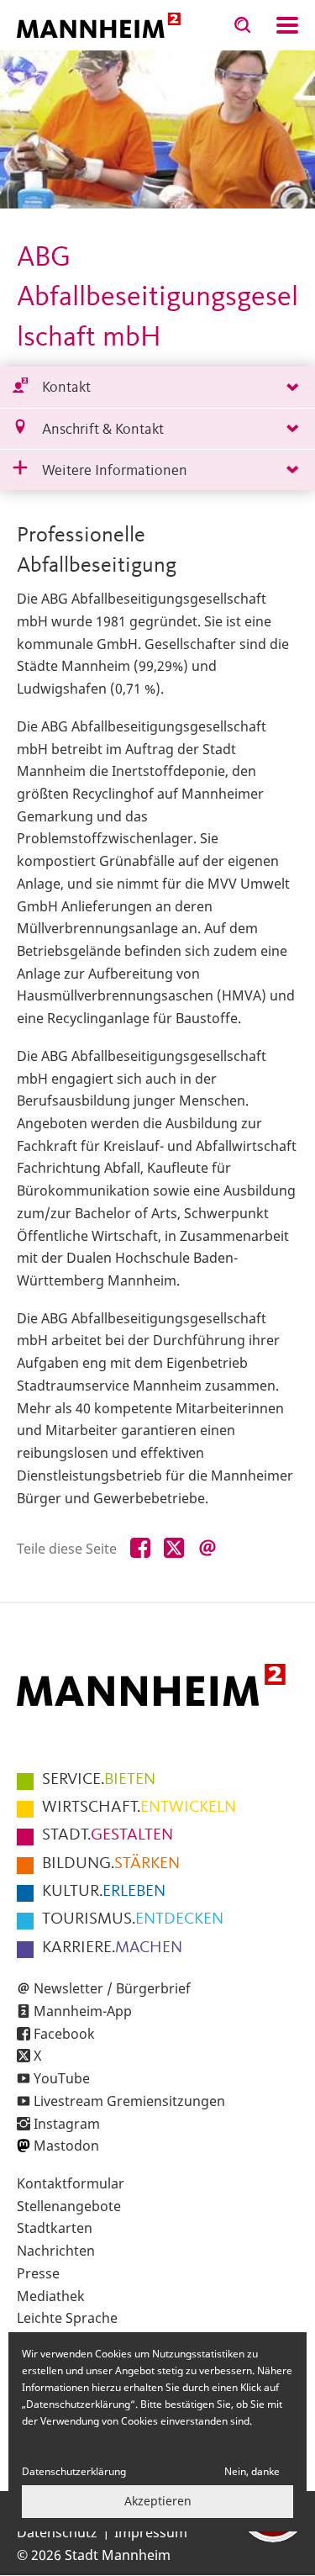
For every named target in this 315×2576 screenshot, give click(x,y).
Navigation (287, 25)
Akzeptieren (158, 2501)
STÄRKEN (111, 1864)
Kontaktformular (71, 2183)
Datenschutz (57, 2532)
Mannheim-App (83, 2011)
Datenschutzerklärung (74, 2471)
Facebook (64, 2034)
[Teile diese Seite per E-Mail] (207, 1549)
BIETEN (99, 1780)
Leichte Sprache (67, 2318)
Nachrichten (56, 2251)
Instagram (67, 2124)
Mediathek (51, 2296)
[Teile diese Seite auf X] (174, 1549)
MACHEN (112, 1948)
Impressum (151, 2532)
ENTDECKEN (133, 1919)
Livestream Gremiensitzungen (129, 2101)
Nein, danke (252, 2471)
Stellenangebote (69, 2206)
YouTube (62, 2078)
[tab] (157, 387)
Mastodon (66, 2146)
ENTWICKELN (139, 1808)
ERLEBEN (104, 1892)
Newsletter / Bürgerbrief (112, 1988)
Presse (38, 2273)
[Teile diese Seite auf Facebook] (140, 1549)
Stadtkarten (55, 2228)
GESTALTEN (108, 1835)
